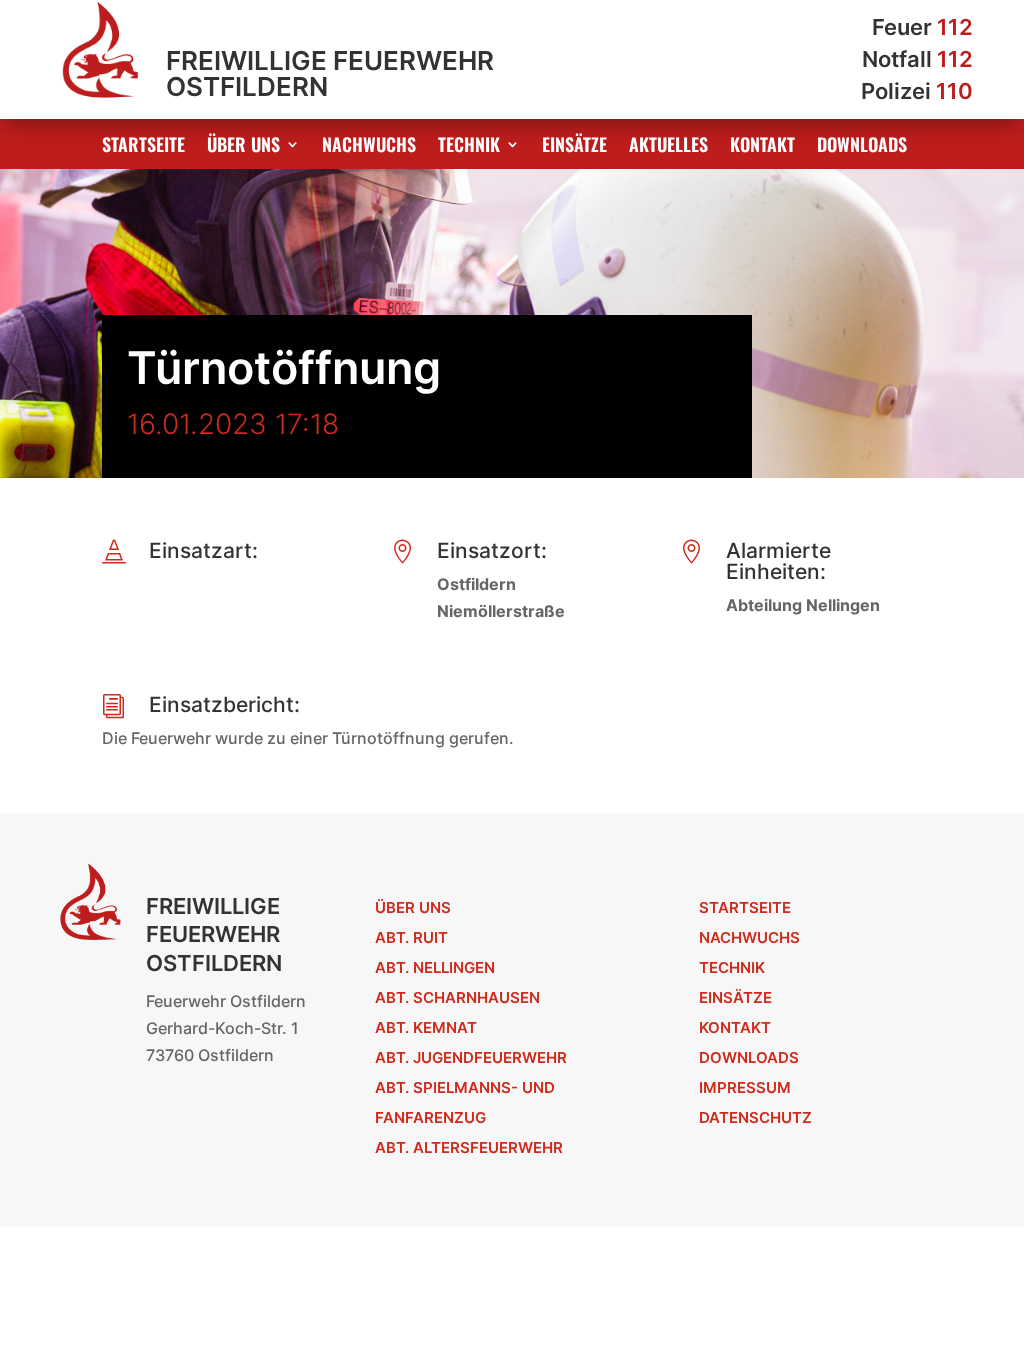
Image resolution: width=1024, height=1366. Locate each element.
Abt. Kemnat (426, 1027)
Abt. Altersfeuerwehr (469, 1147)
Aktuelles (668, 147)
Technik (469, 147)
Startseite (143, 147)
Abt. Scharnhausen (457, 997)
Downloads (862, 147)
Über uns (243, 147)
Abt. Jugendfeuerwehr (471, 1057)
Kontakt (762, 147)
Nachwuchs (369, 147)
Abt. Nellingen (435, 967)
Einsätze (574, 147)
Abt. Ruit (411, 937)
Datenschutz (755, 1117)
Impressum (745, 1087)
